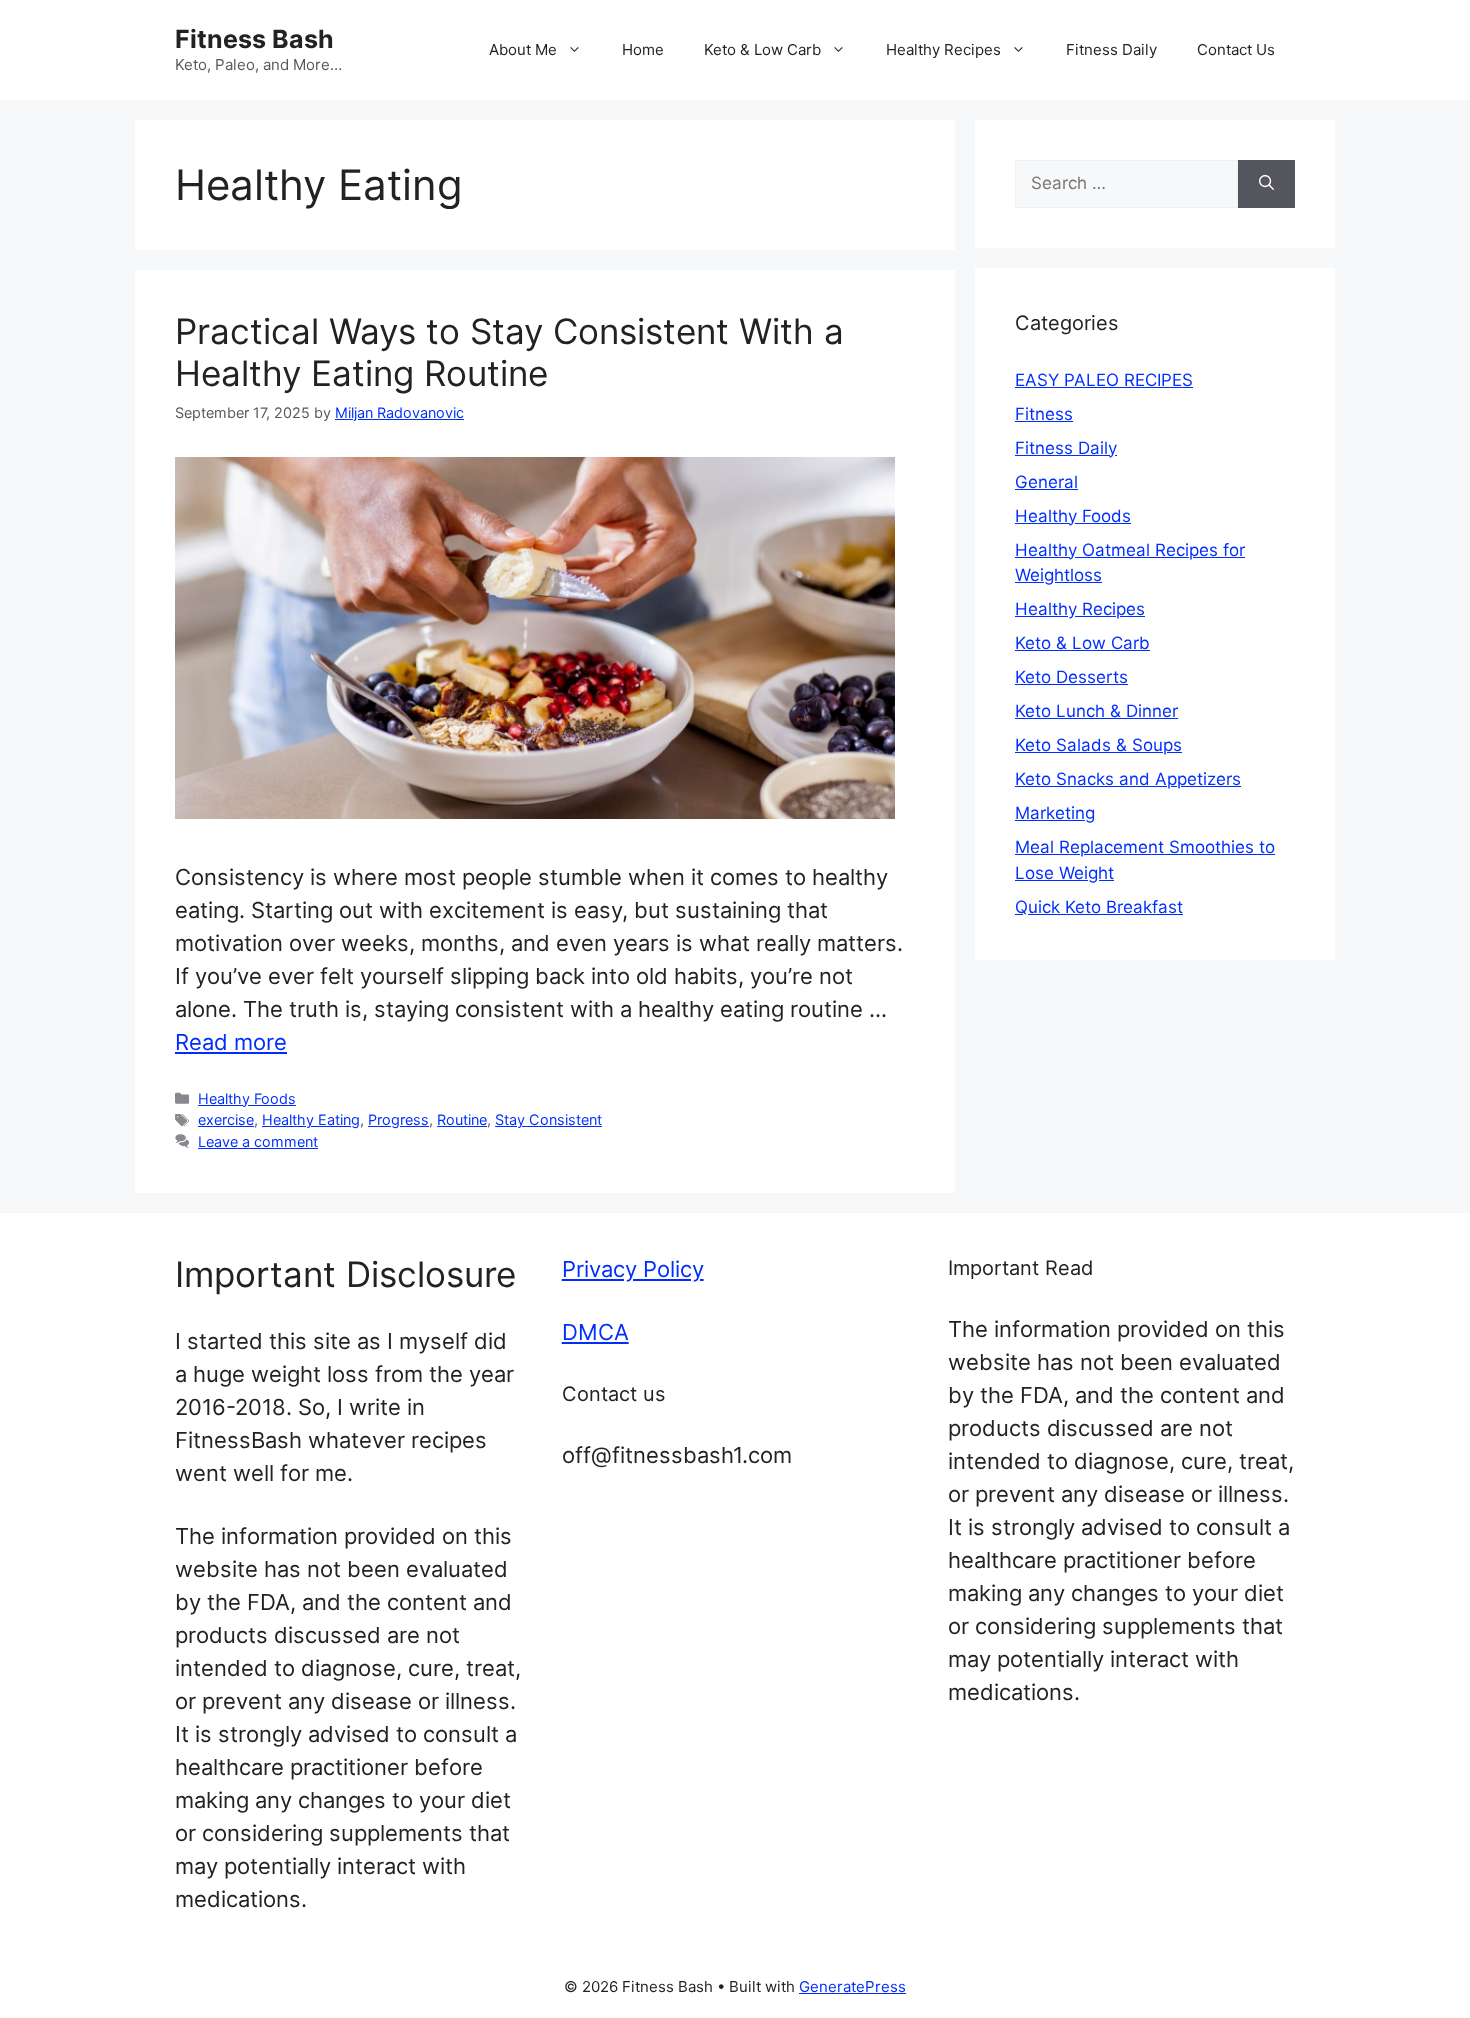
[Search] (1266, 184)
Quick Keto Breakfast (1099, 907)
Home (643, 49)
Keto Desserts (1071, 677)
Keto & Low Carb (762, 49)
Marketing (1055, 813)
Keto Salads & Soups (1098, 745)
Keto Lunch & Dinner (1096, 711)
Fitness (1044, 414)
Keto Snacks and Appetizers (1128, 779)
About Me (523, 49)
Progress (398, 1119)
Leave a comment (258, 1141)
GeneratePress (852, 1986)
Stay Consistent (548, 1119)
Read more (231, 1042)
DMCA (595, 1332)
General (1046, 482)
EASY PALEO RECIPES (1104, 380)
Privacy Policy (633, 1269)
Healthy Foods (247, 1098)
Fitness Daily (1111, 49)
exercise (226, 1119)
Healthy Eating (311, 1119)
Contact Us (1236, 49)
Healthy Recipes (943, 49)
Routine (462, 1119)
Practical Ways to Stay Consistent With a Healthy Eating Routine (509, 352)
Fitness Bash (254, 39)
